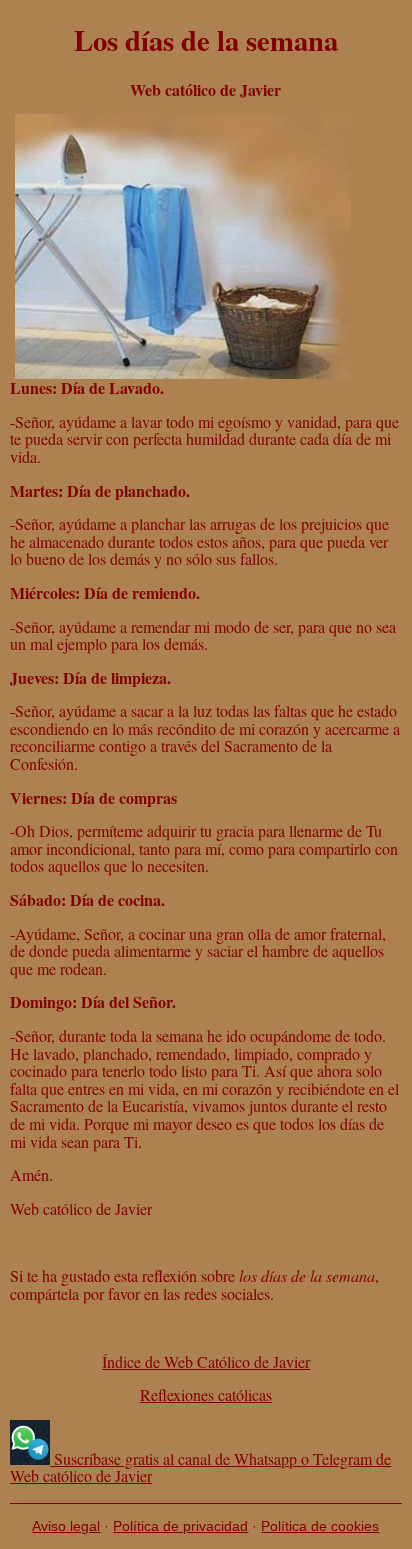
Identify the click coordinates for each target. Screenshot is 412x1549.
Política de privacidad (180, 1526)
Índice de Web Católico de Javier (206, 1361)
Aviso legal (66, 1526)
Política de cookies (320, 1526)
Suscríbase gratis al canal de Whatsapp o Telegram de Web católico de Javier (200, 1467)
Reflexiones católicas (206, 1394)
